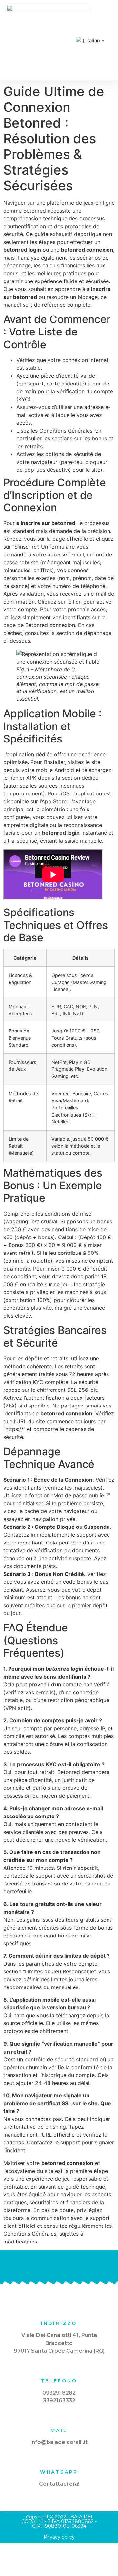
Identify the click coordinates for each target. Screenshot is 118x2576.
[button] (59, 40)
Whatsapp (59, 2472)
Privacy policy (59, 2537)
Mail (59, 2431)
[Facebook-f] (59, 2266)
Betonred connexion (50, 625)
